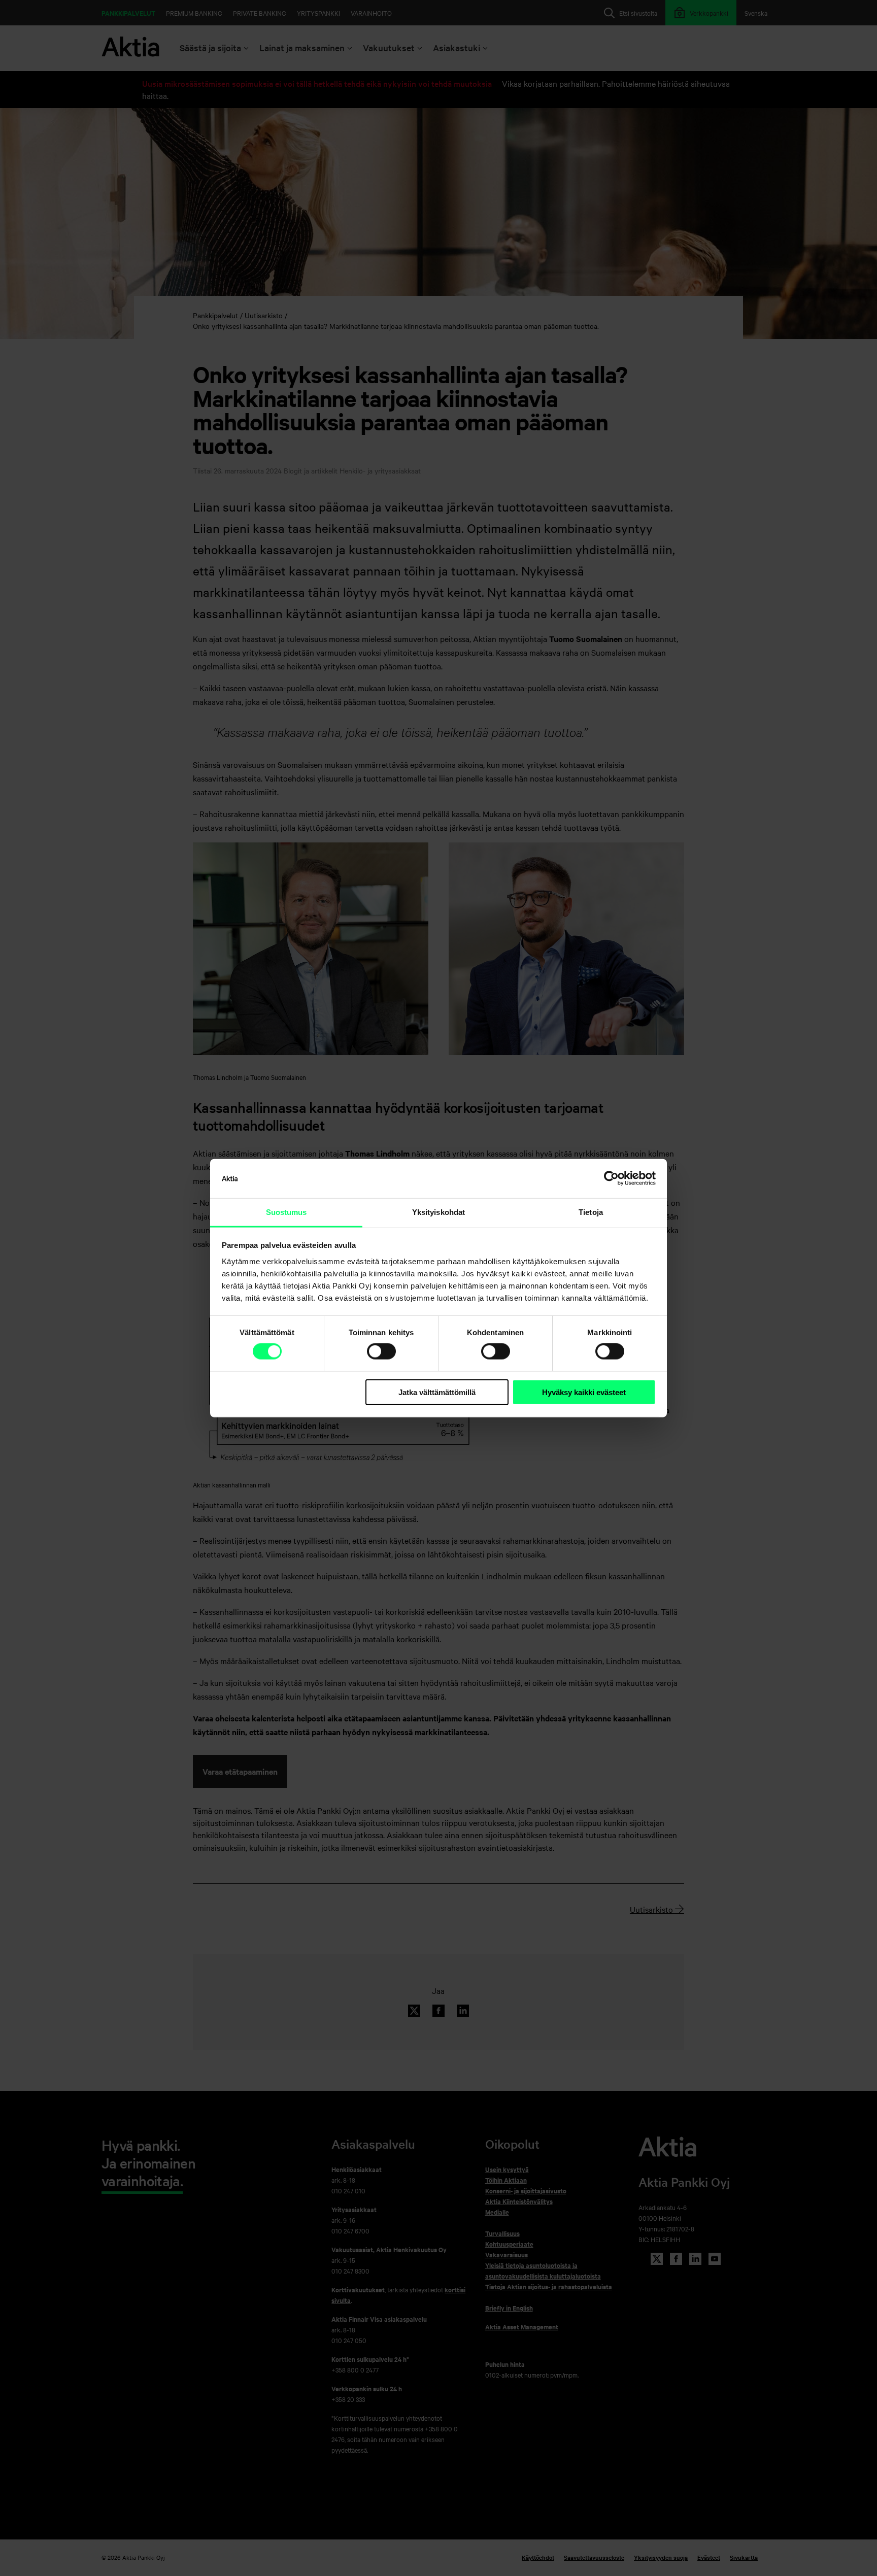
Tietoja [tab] (591, 1212)
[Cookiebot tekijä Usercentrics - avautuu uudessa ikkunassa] (611, 1178)
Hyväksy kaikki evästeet (584, 1392)
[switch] (381, 1351)
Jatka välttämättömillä (437, 1392)
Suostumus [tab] (286, 1212)
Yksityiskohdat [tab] (438, 1212)
